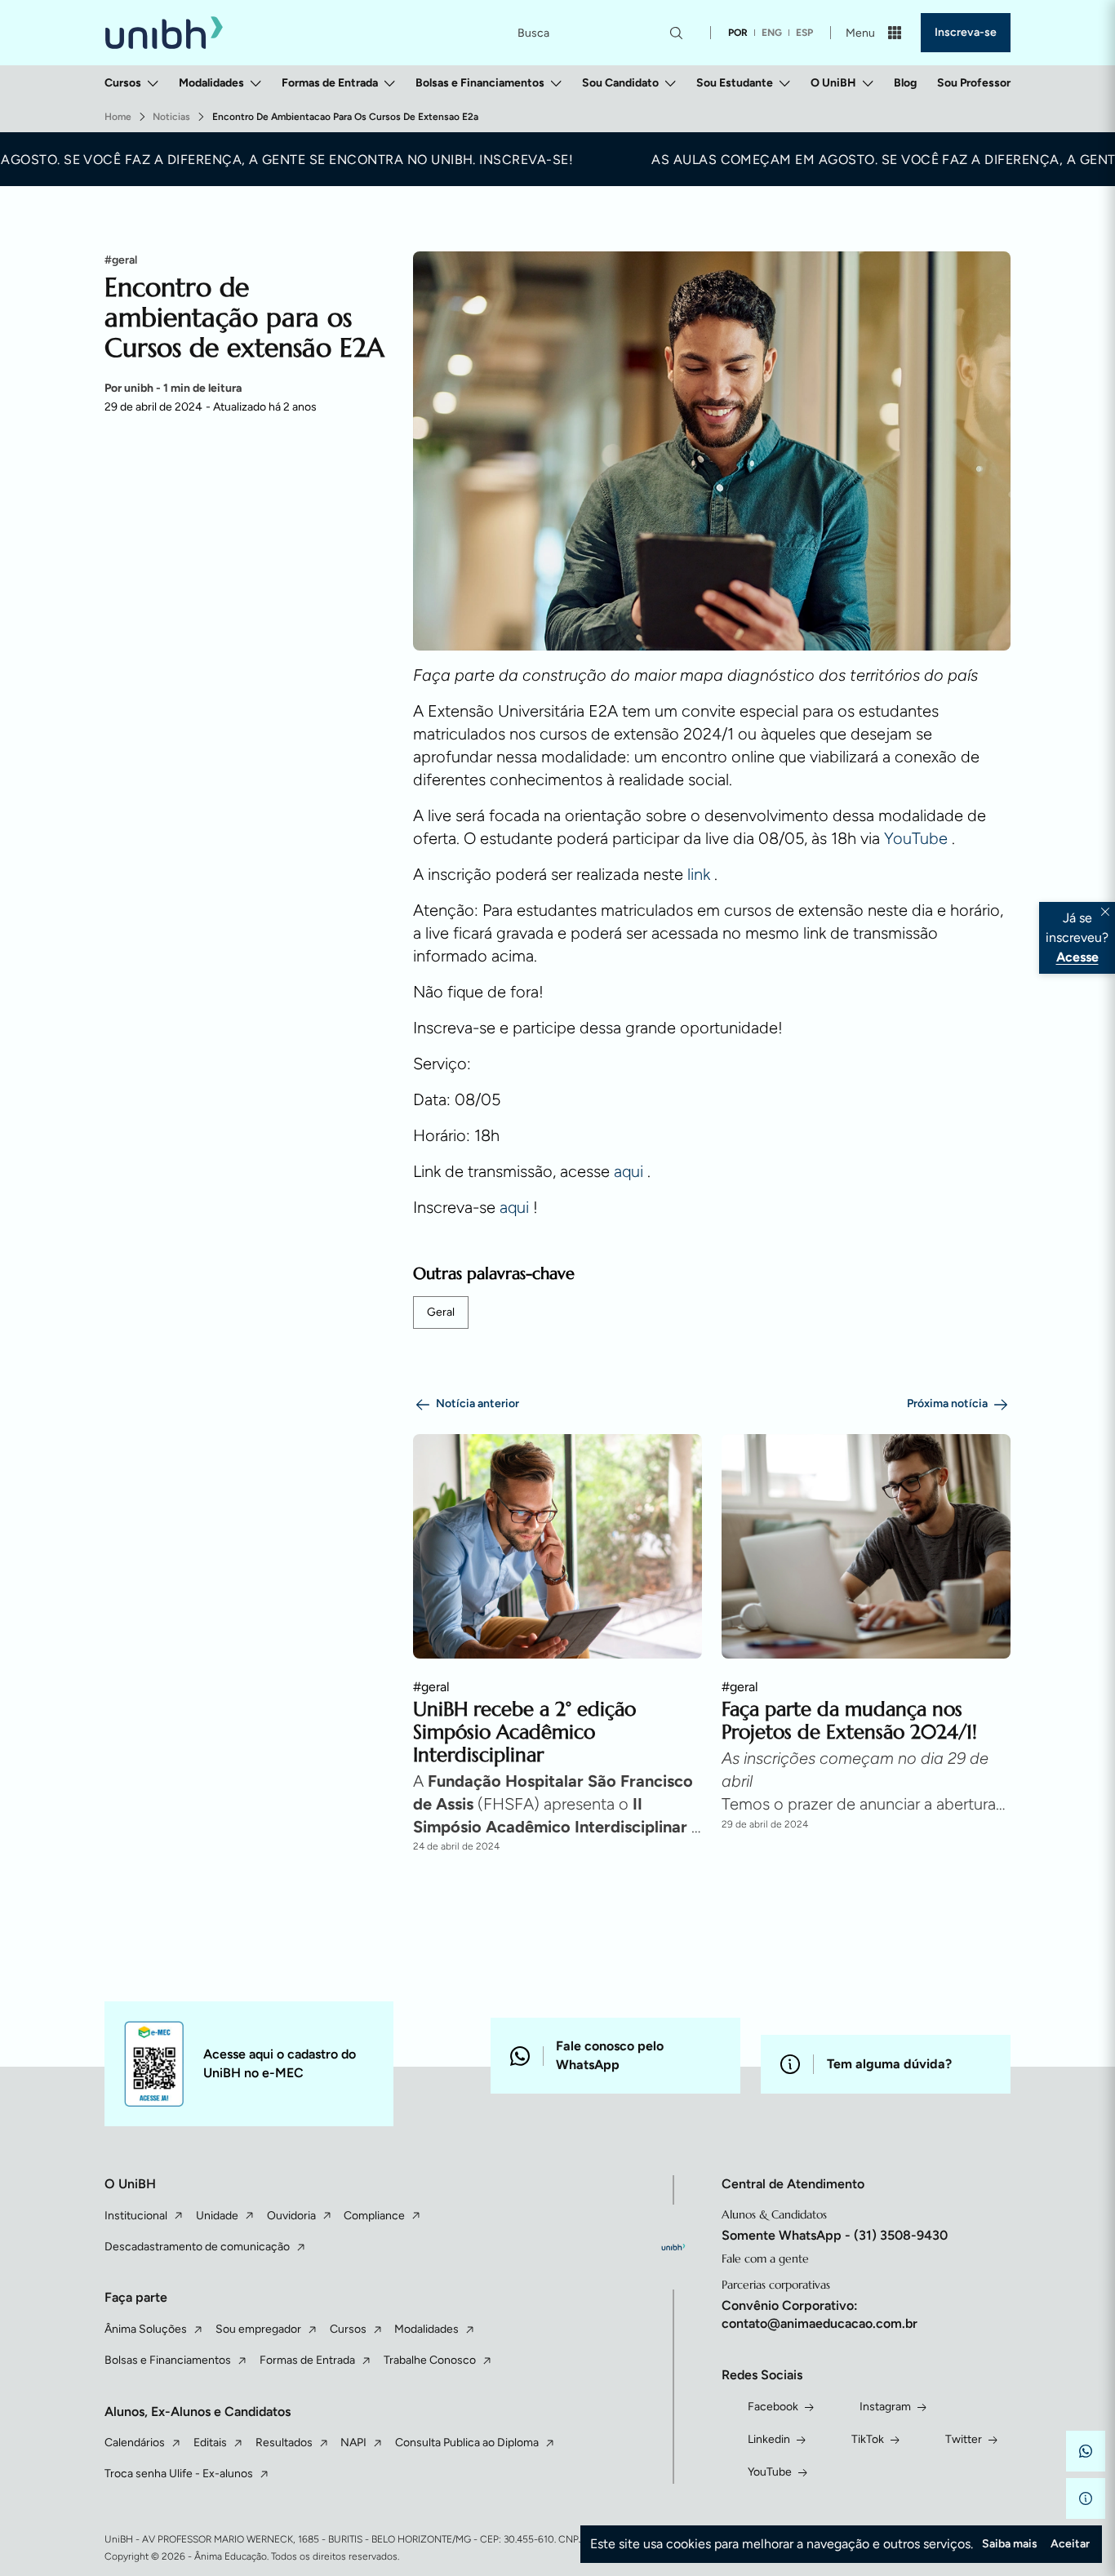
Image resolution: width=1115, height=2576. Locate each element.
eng (772, 33)
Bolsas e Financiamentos (480, 83)
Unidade (217, 2216)
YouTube (918, 838)
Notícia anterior (478, 1403)
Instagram (885, 2407)
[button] (1086, 2451)
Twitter (964, 2439)
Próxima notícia (947, 1403)
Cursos (123, 83)
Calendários (135, 2443)
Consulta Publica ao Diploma (467, 2443)
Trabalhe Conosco (430, 2360)
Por (173, 389)
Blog (905, 83)
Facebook (773, 2407)
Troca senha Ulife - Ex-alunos (179, 2474)
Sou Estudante (735, 83)
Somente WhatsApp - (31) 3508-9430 (835, 2235)
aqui (631, 1171)
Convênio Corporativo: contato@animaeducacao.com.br (820, 2314)
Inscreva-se (966, 32)
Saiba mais (1010, 2544)
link (701, 874)
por (738, 33)
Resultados (284, 2443)
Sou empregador (258, 2329)
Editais (210, 2443)
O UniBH (833, 83)
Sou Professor (974, 83)
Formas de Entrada (330, 83)
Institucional (136, 2216)
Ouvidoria (291, 2216)
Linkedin (769, 2439)
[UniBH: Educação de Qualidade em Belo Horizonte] (164, 33)
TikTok (868, 2439)
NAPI (353, 2443)
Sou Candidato (620, 83)
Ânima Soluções (146, 2329)
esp (804, 33)
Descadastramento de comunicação (197, 2247)
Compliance (374, 2216)
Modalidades (211, 83)
